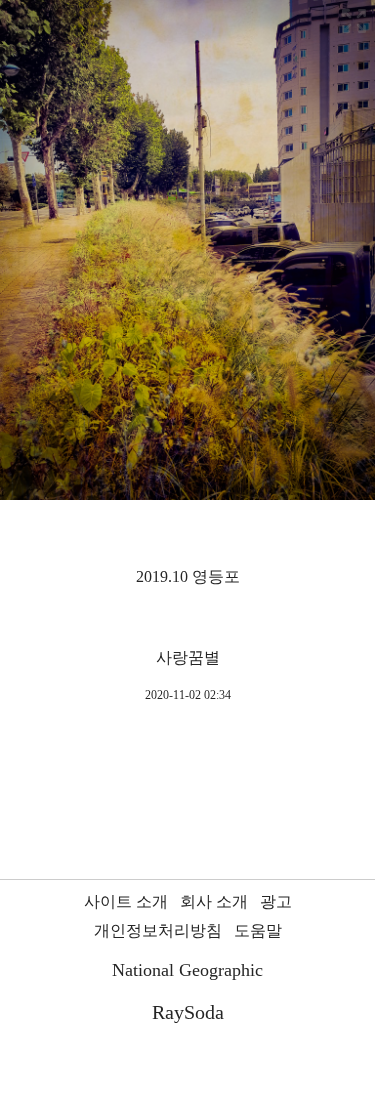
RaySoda (188, 1012)
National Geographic (187, 970)
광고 (276, 901)
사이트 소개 (126, 901)
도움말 (258, 930)
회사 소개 (214, 901)
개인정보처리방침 (158, 930)
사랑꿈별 (188, 657)
